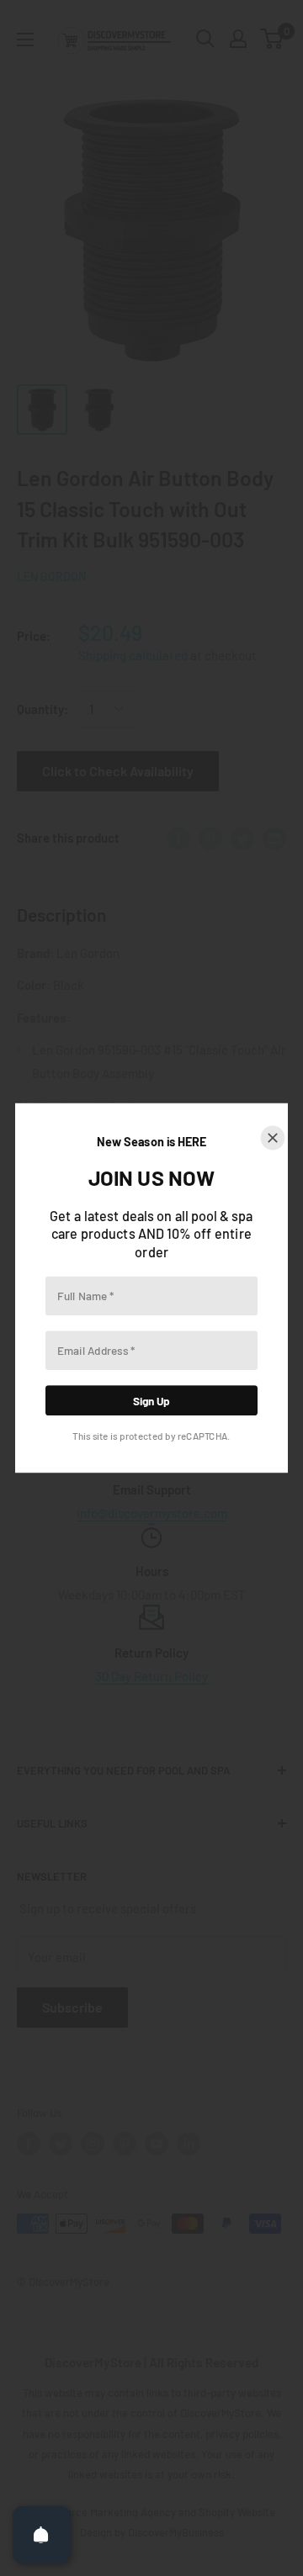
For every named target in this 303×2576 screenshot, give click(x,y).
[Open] (41, 2535)
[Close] (273, 1138)
